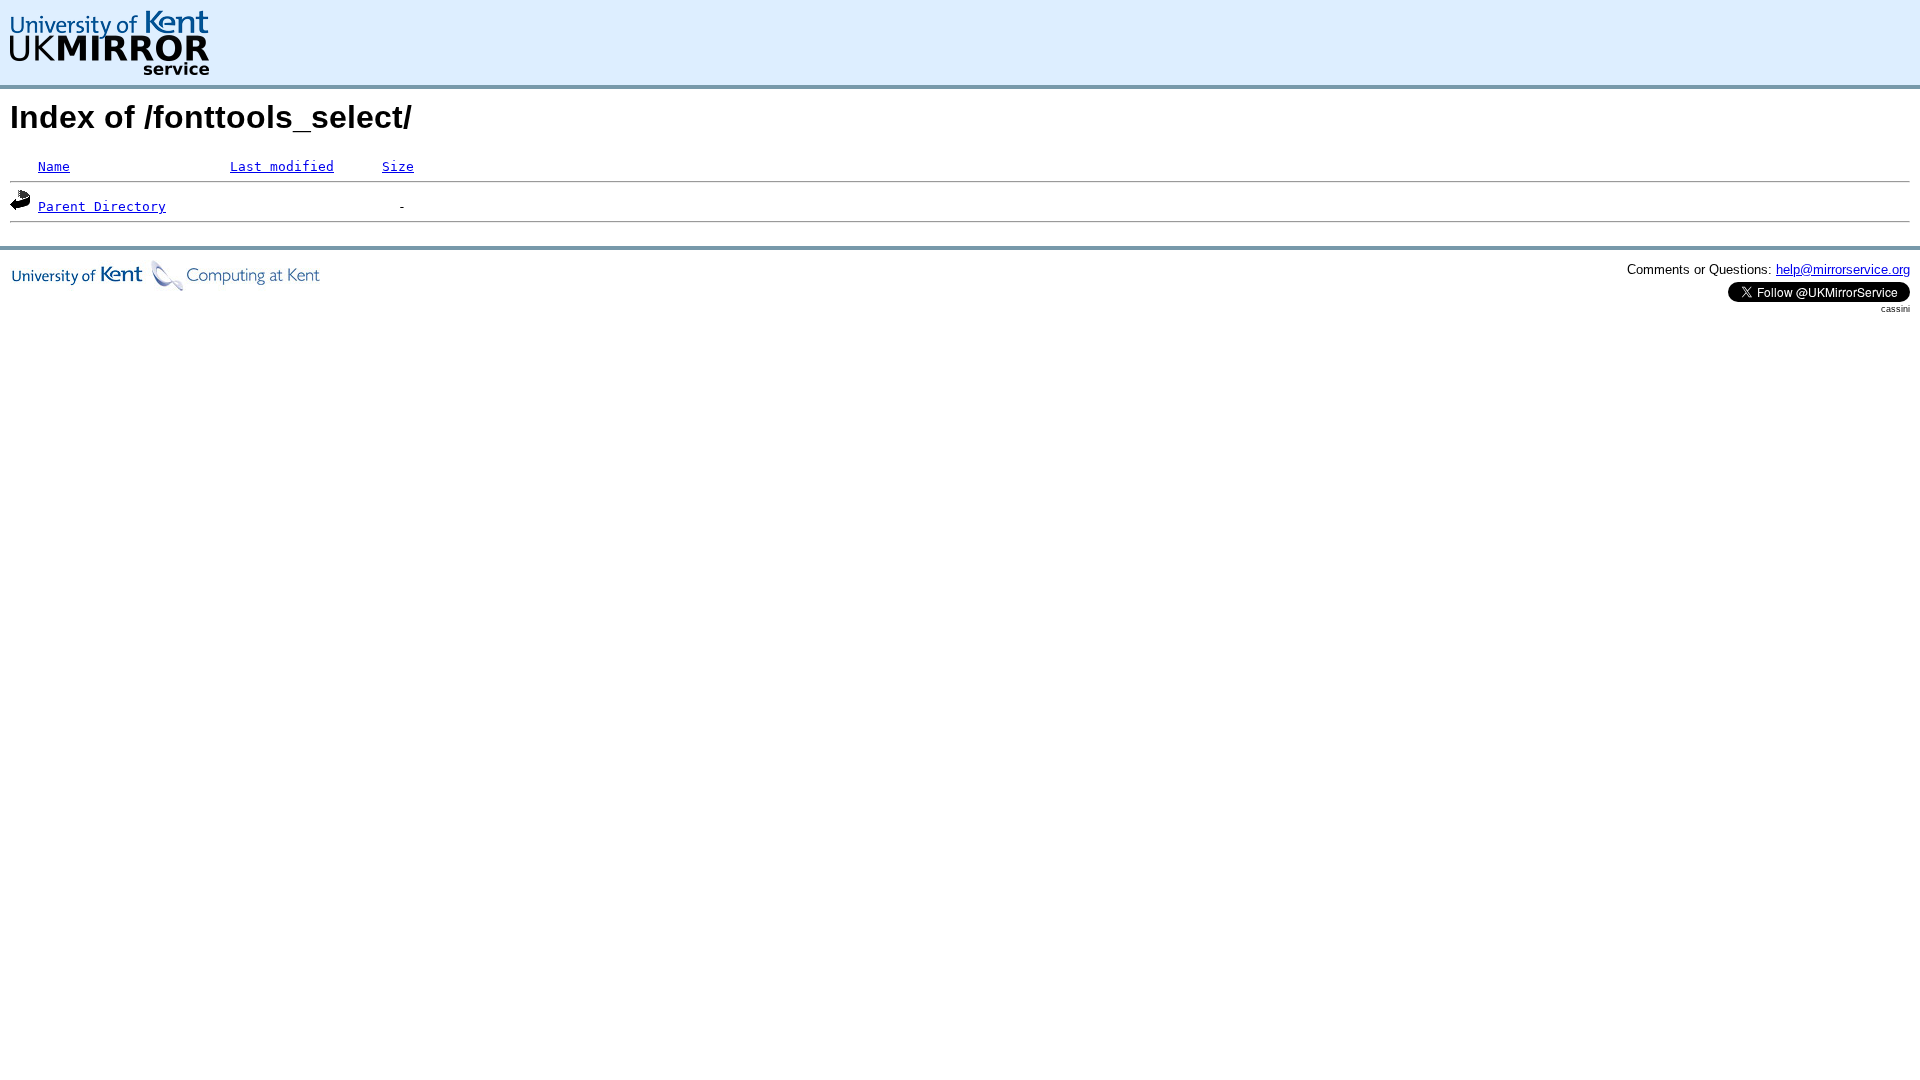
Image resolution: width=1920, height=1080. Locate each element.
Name (54, 166)
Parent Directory (102, 206)
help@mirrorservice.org (1843, 269)
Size (398, 166)
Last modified (282, 166)
